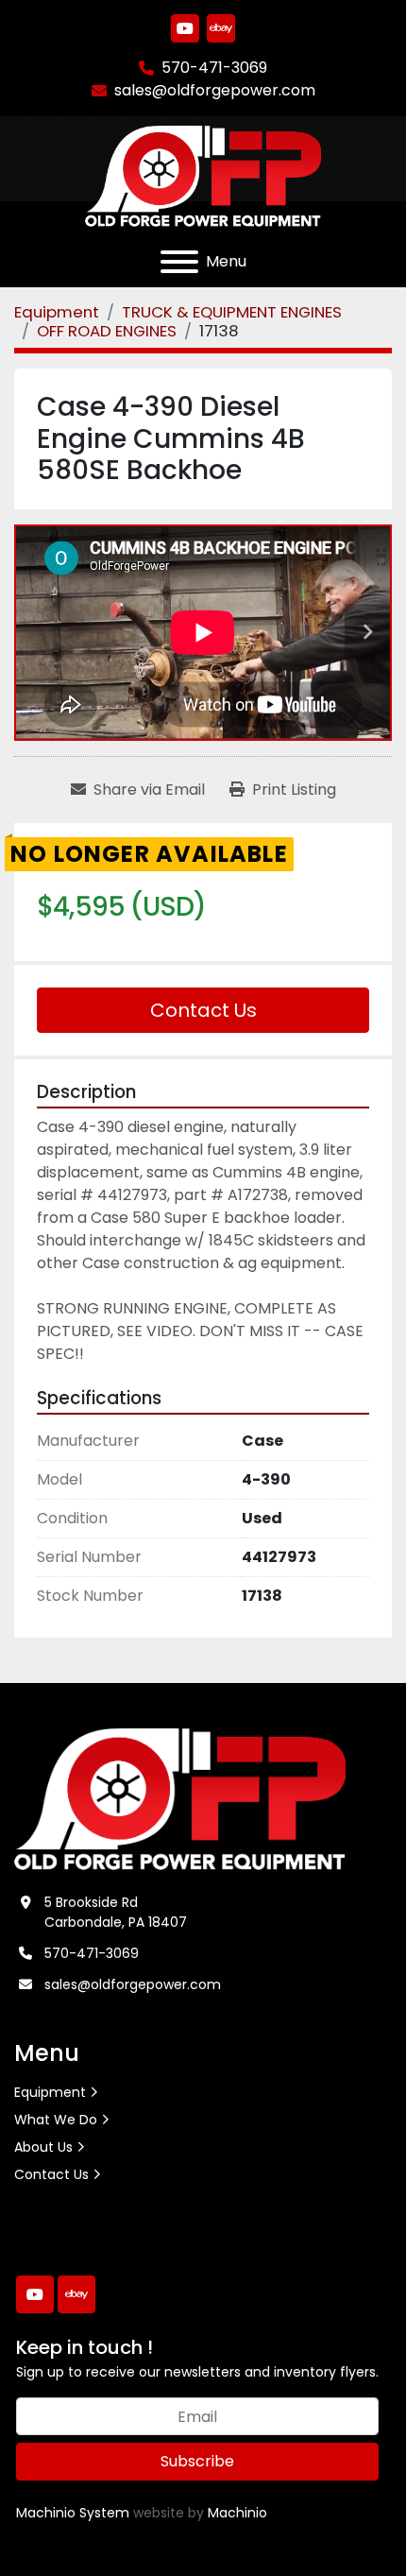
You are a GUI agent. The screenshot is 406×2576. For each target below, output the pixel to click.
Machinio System (73, 2513)
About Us (43, 2147)
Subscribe (197, 2461)
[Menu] (179, 262)
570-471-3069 (214, 68)
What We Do (56, 2120)
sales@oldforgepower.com (215, 90)
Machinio (237, 2513)
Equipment (50, 2092)
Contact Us (203, 1010)
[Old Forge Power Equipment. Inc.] (180, 1798)
